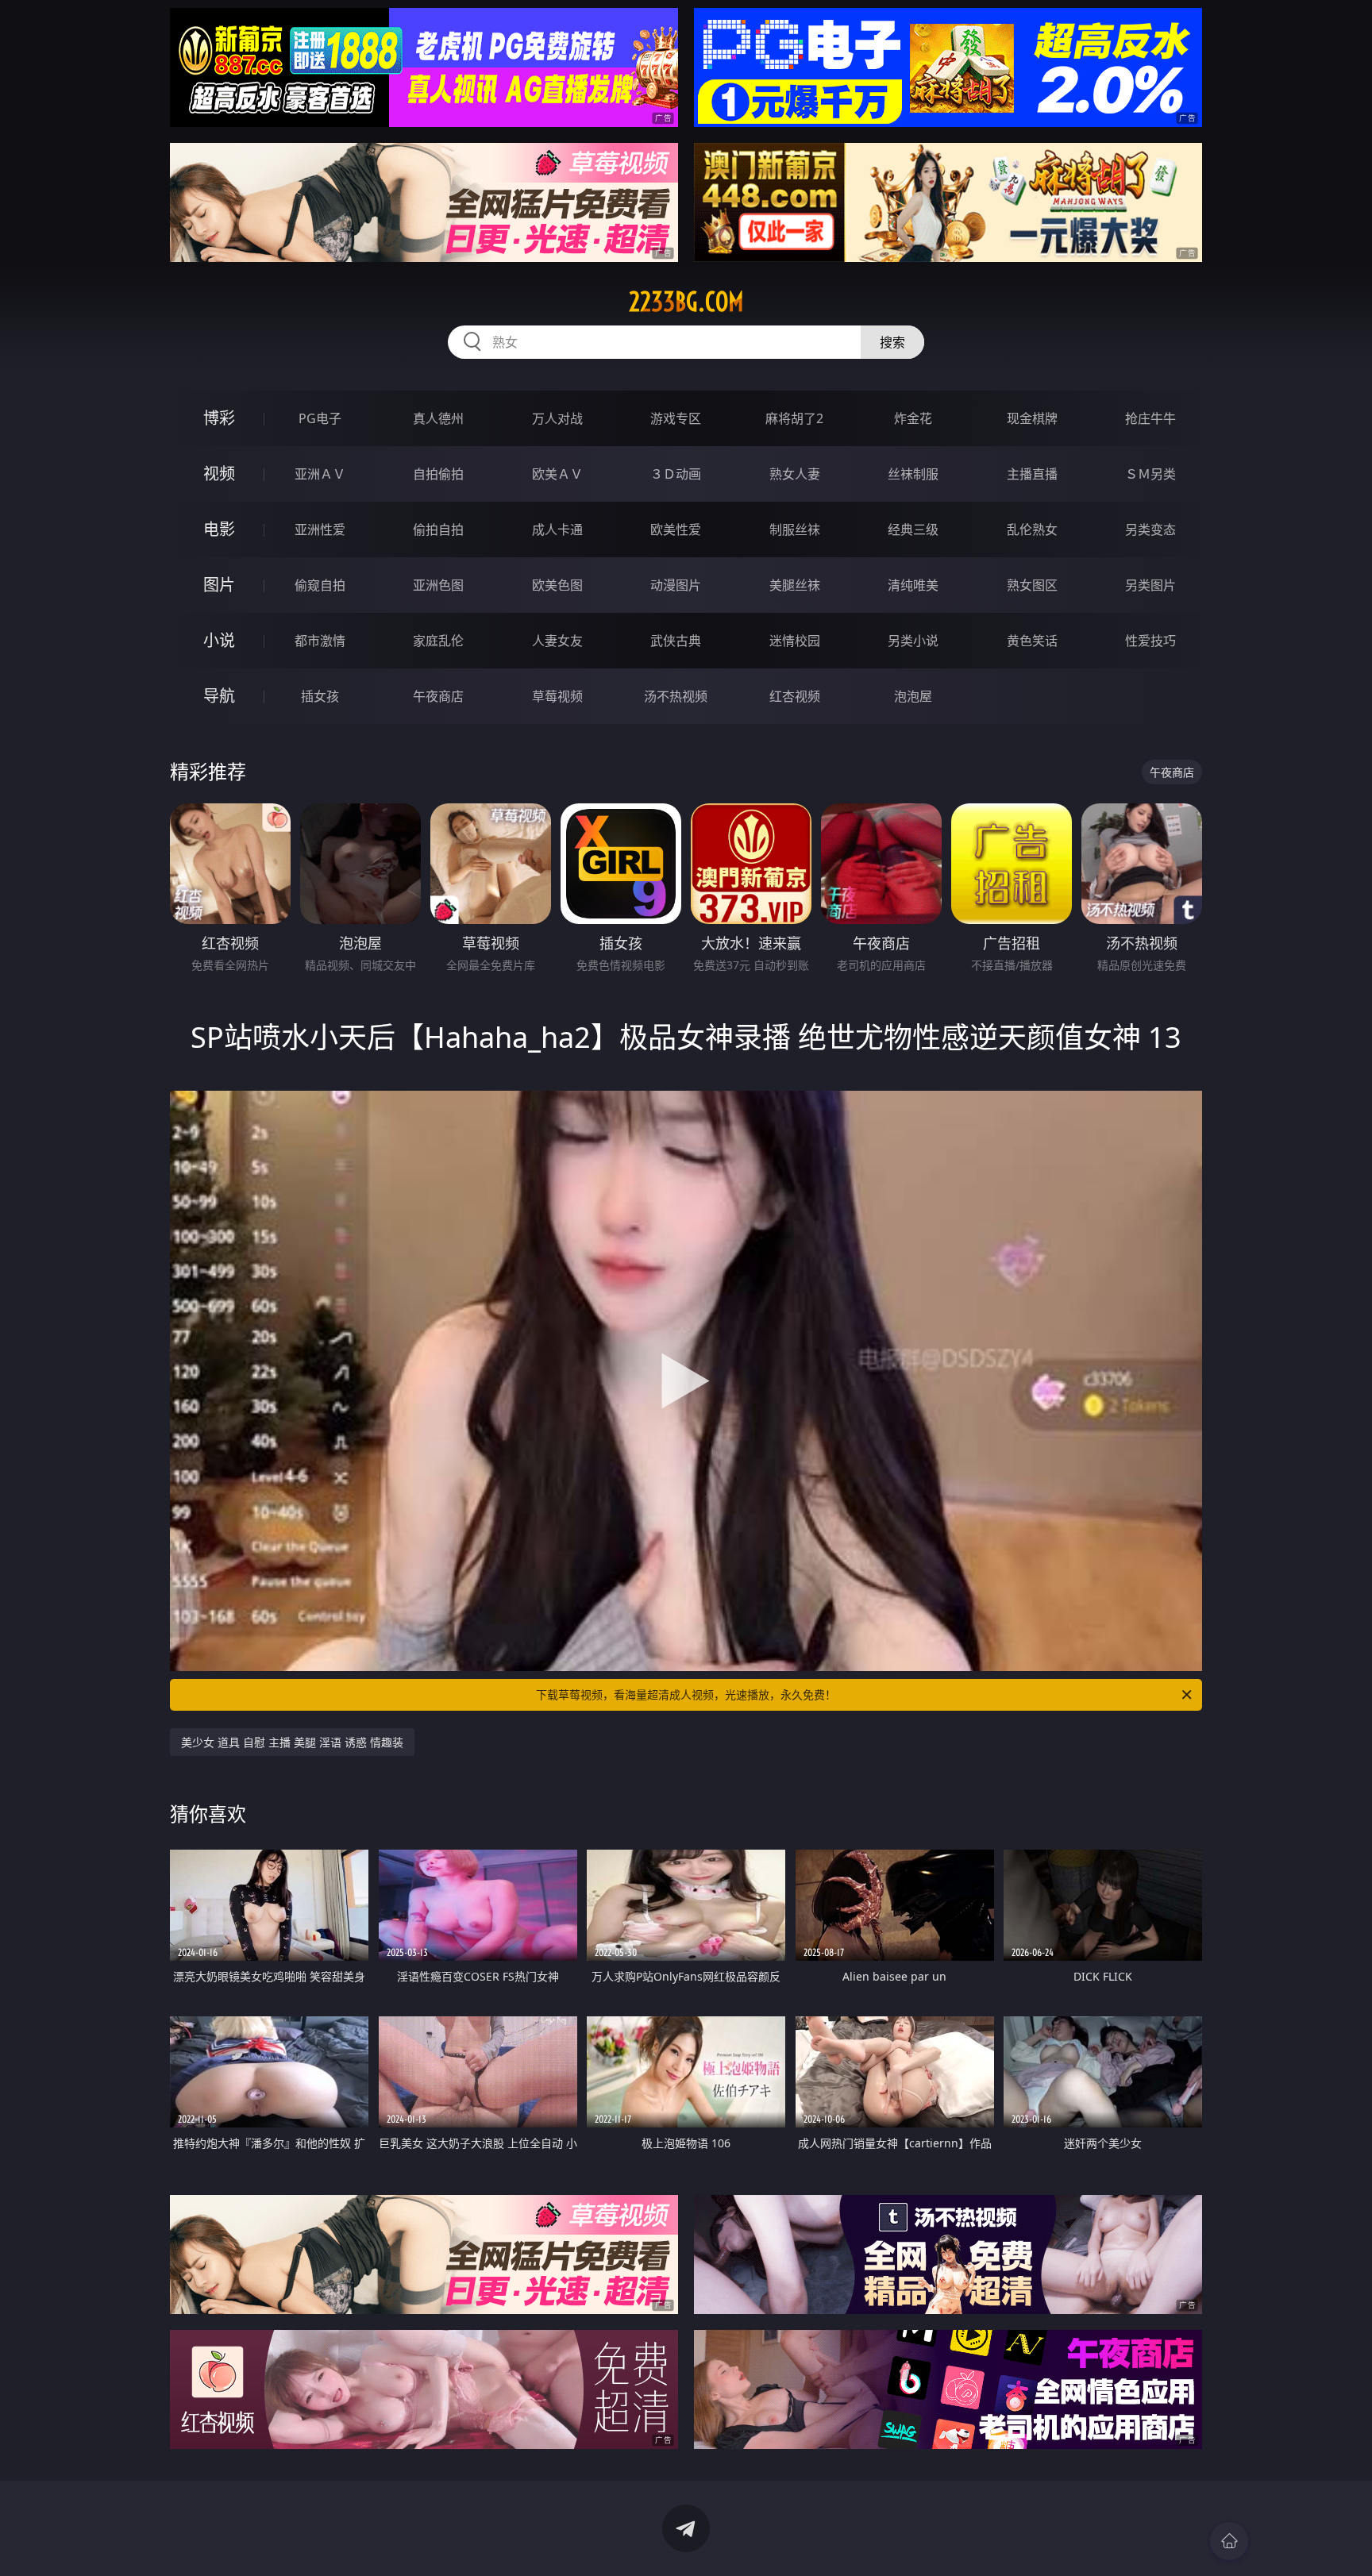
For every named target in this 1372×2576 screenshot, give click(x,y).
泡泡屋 (913, 696)
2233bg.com (686, 302)
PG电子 (320, 418)
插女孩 (320, 696)
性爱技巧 (1150, 641)
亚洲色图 (438, 585)
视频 (219, 474)
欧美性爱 (676, 529)
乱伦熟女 (1032, 529)
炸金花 (913, 418)
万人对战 (557, 418)
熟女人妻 (795, 474)
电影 (219, 529)
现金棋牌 (1032, 418)
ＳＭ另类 (1150, 474)
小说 (219, 640)
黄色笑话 (1032, 641)
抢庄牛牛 (1150, 418)
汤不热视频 (676, 696)
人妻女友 (557, 641)
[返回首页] (1229, 2541)
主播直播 (1032, 474)
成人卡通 (557, 529)
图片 (219, 585)
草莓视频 (557, 696)
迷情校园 (795, 641)
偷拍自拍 (438, 529)
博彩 (219, 418)
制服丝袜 (795, 529)
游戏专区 (676, 418)
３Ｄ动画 (676, 474)
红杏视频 (795, 696)
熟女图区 (1032, 585)
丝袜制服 (913, 474)
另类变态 (1150, 529)
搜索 (892, 342)
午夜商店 (438, 696)
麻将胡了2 (794, 418)
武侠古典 (676, 641)
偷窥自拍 (320, 585)
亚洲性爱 (320, 529)
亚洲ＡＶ (320, 474)
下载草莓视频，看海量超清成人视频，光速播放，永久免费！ (686, 1694)
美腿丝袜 (795, 585)
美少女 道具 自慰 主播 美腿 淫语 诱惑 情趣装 (292, 1742)
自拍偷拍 (438, 474)
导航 (219, 696)
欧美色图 (557, 585)
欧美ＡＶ (557, 474)
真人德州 (438, 418)
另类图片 (1150, 585)
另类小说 (913, 641)
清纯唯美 (913, 585)
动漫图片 (676, 585)
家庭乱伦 (438, 641)
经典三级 (913, 529)
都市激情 (320, 641)
